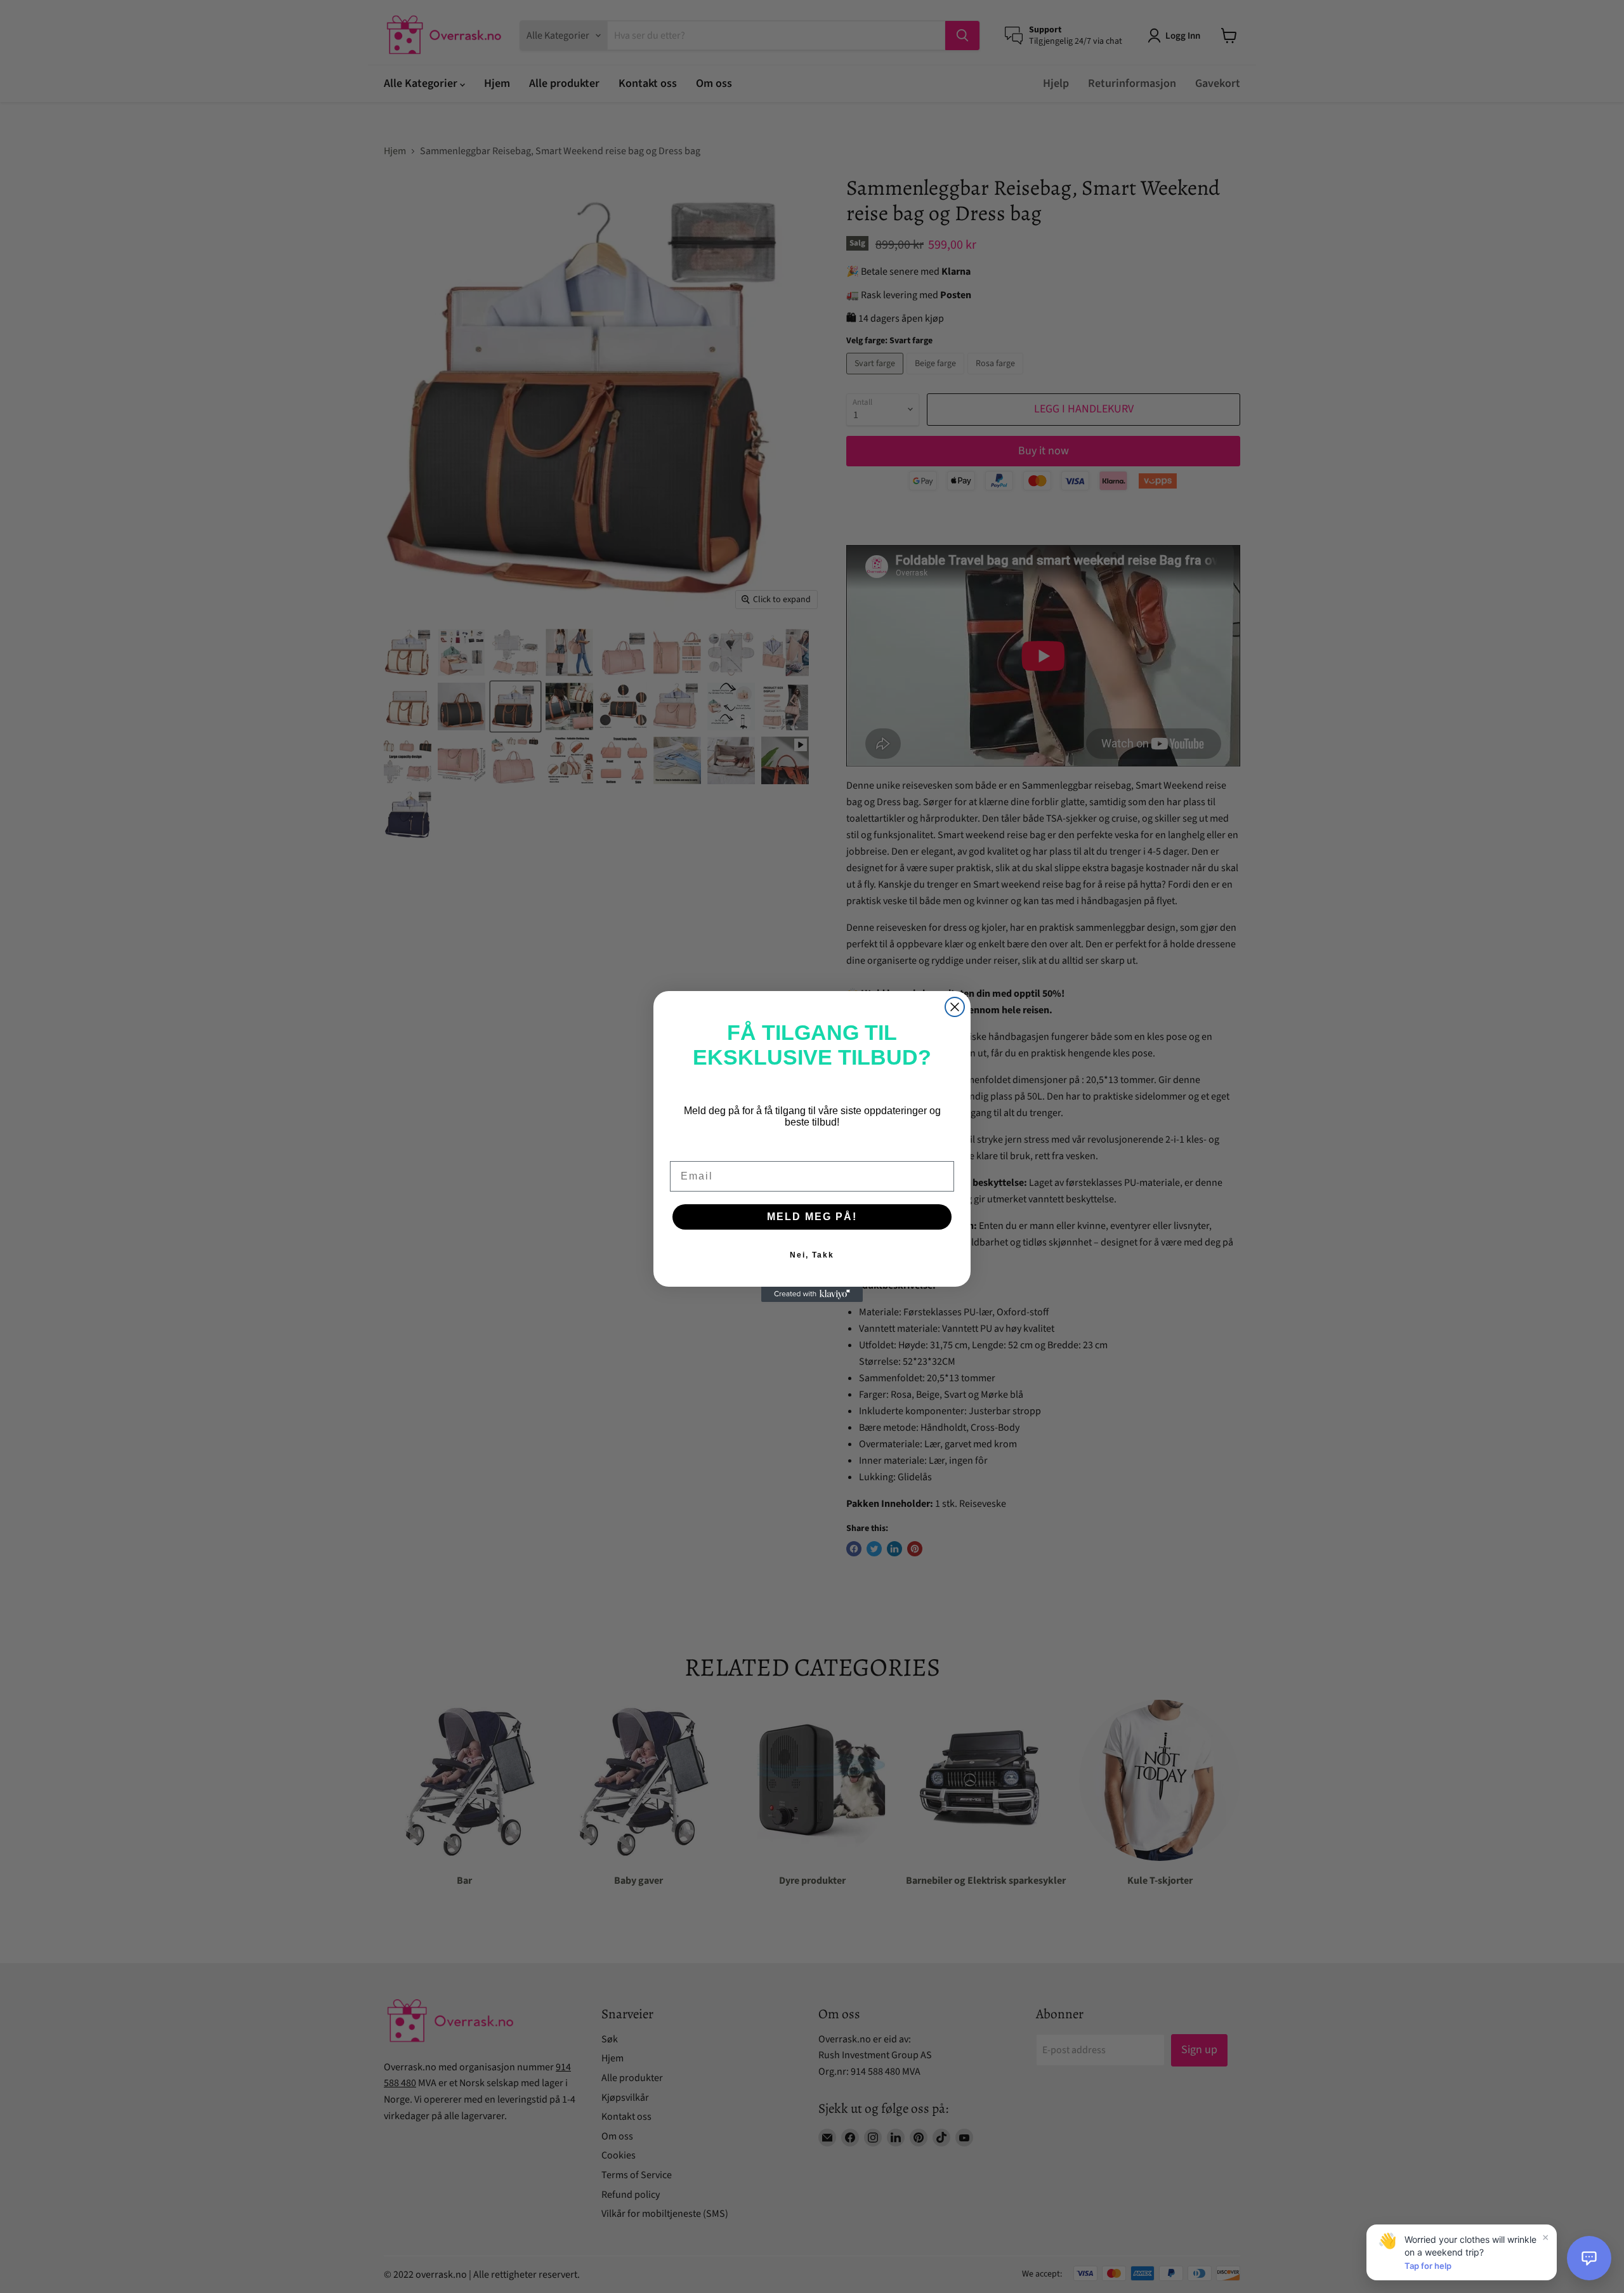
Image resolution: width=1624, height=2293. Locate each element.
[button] (1589, 2258)
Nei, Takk (812, 1255)
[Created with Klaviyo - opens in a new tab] (812, 1294)
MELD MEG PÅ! (812, 1217)
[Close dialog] (955, 1007)
